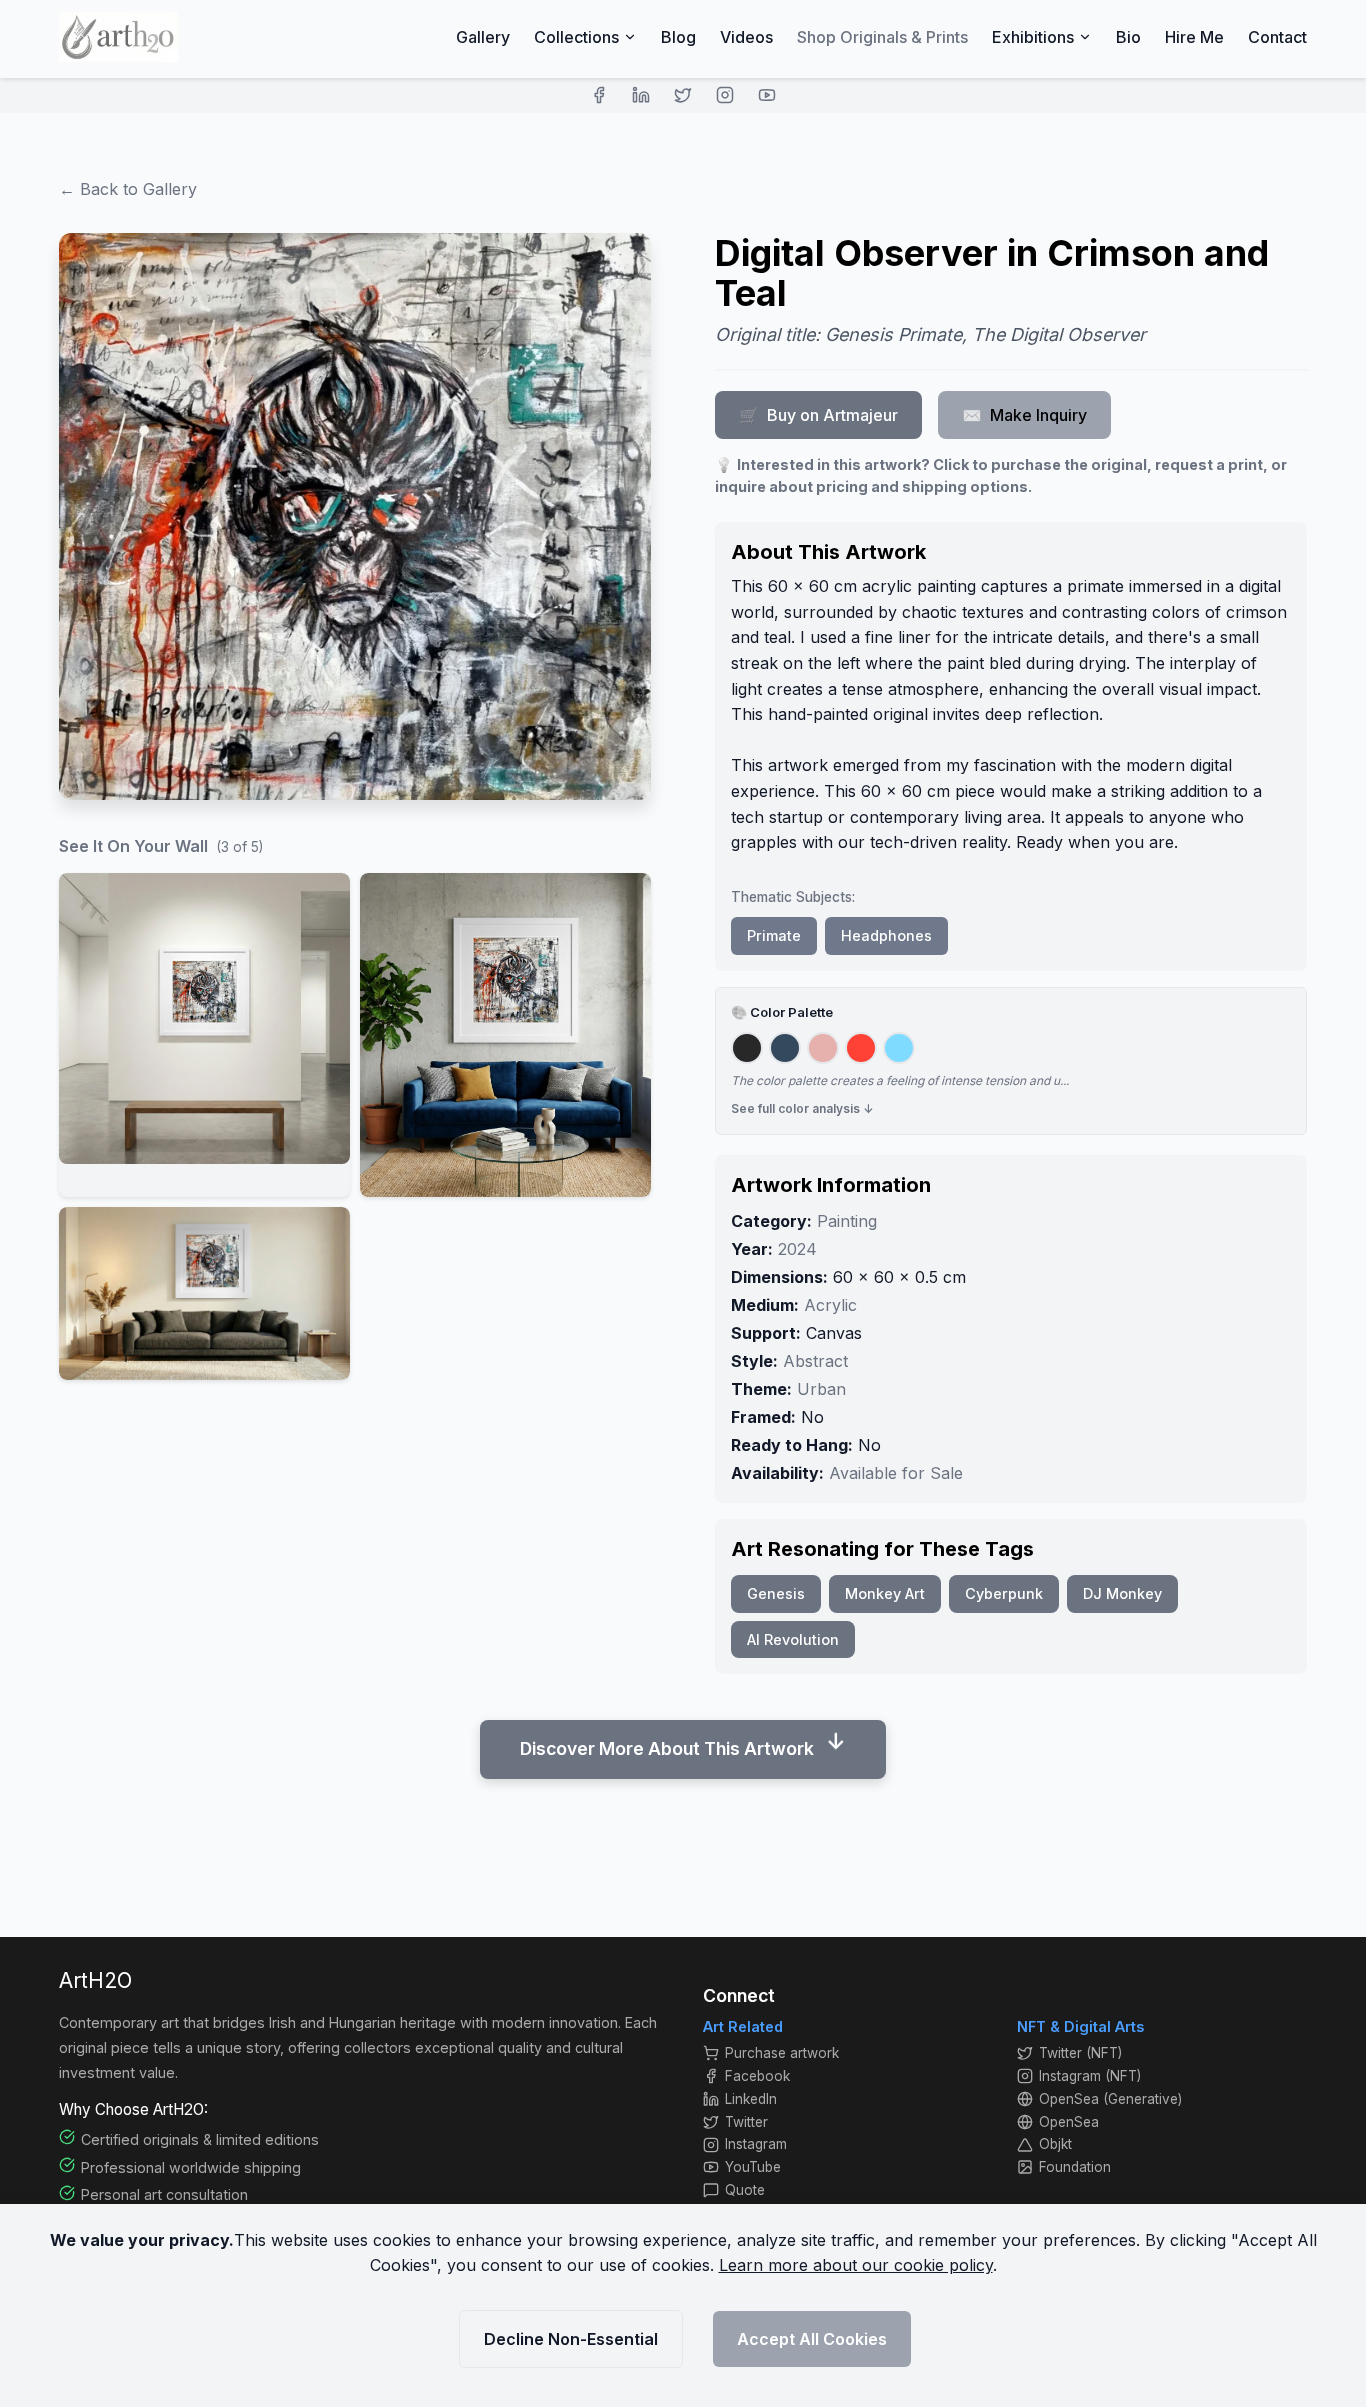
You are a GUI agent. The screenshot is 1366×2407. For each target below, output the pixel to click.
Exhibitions (1033, 37)
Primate (774, 935)
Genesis (776, 1593)
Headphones (886, 935)
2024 (797, 1249)
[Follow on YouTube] (767, 95)
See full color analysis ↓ (802, 1108)
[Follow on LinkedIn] (641, 95)
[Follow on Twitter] (683, 95)
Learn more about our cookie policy (856, 2265)
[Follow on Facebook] (599, 95)
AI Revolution (793, 1639)
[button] (204, 1035)
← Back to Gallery (128, 189)
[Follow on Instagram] (725, 95)
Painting (847, 1221)
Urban (821, 1389)
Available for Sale (896, 1473)
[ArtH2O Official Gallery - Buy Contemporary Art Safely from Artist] (118, 37)
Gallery (483, 37)
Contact (1277, 37)
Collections (576, 37)
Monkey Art (885, 1593)
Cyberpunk (1004, 1593)
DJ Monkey (1122, 1593)
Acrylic (830, 1305)
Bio (1128, 37)
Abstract (815, 1361)
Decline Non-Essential (571, 2339)
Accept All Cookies (812, 2339)
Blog (678, 37)
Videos (746, 37)
